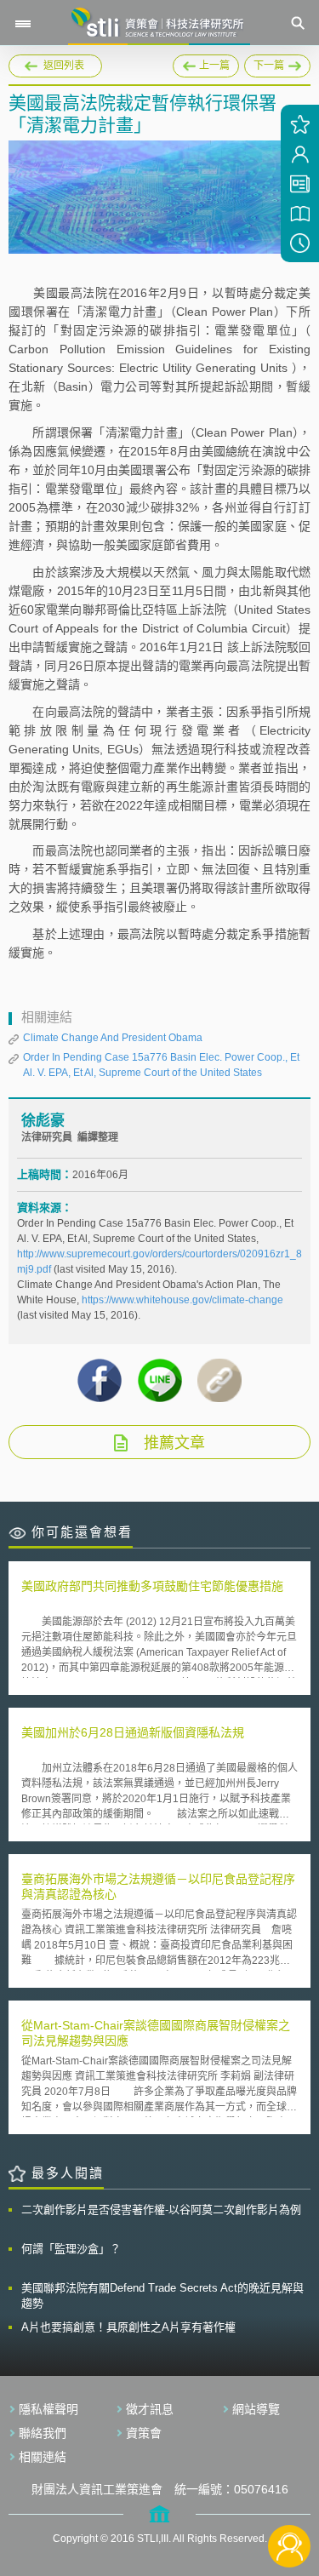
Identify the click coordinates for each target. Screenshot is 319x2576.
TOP (290, 2490)
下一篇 (264, 63)
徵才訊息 (150, 2409)
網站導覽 (256, 2409)
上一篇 (206, 63)
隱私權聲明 (48, 2409)
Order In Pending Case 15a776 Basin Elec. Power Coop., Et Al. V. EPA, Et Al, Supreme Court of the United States (161, 1065)
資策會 (144, 2433)
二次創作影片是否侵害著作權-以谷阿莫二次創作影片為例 (161, 2210)
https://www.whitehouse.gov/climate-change (182, 1300)
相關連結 (43, 2457)
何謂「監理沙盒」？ (71, 2249)
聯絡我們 (43, 2433)
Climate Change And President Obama (113, 1038)
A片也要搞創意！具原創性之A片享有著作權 (128, 2327)
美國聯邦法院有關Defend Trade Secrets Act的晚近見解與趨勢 (162, 2296)
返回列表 (64, 66)
